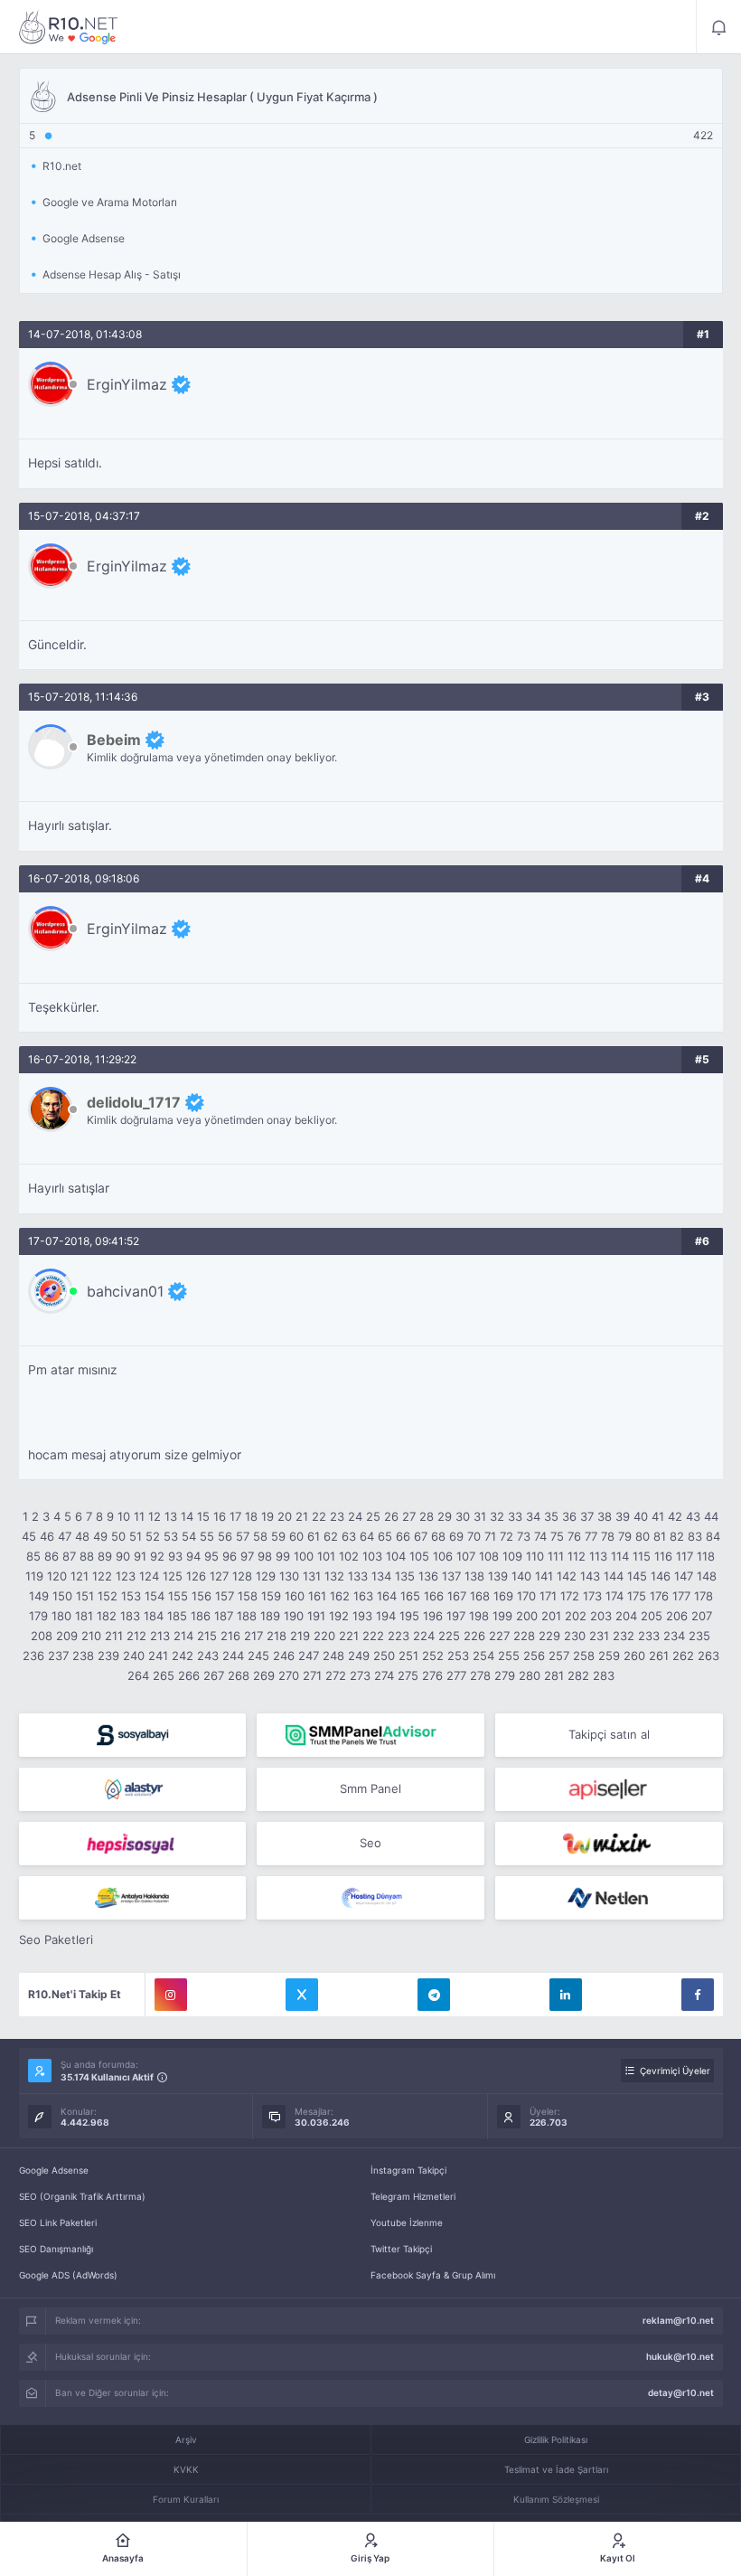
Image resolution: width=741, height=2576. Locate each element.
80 (643, 1536)
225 (449, 1636)
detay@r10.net (681, 2392)
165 (410, 1596)
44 (711, 1516)
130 (289, 1576)
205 (652, 1616)
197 (456, 1616)
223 (399, 1636)
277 (456, 1675)
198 (479, 1616)
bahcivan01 (125, 1291)
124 (149, 1576)
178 (703, 1596)
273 (360, 1675)
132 (334, 1576)
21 (302, 1516)
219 (300, 1636)
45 (29, 1536)
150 (62, 1596)
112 (577, 1556)
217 (253, 1636)
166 (434, 1596)
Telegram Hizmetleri (413, 2196)
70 (474, 1536)
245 (258, 1656)
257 (559, 1656)
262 (683, 1656)
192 (339, 1616)
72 (507, 1536)
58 (260, 1536)
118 (706, 1556)
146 (661, 1576)
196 (433, 1616)
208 (42, 1636)
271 (312, 1675)
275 (408, 1675)
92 (157, 1556)
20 (285, 1516)
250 (384, 1656)
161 (317, 1596)
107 (466, 1556)
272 (336, 1675)
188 (247, 1616)
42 (675, 1516)
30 (463, 1516)
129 (266, 1576)
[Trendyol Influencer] (609, 1844)
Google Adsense (54, 2170)
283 (604, 1675)
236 (33, 1656)
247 (309, 1656)
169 (503, 1596)
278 (480, 1675)
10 (124, 1516)
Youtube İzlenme (407, 2222)
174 (614, 1596)
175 (637, 1596)
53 (171, 1536)
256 (534, 1656)
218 (277, 1636)
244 (233, 1656)
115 (642, 1556)
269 (264, 1675)
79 (625, 1536)
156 (202, 1596)
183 (130, 1616)
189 (270, 1616)
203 (601, 1616)
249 (359, 1656)
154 (155, 1596)
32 (497, 1516)
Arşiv (186, 2439)
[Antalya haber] (133, 1898)
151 (85, 1596)
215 (207, 1636)
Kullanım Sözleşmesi (556, 2499)
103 (372, 1556)
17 (235, 1516)
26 (391, 1516)
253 (458, 1656)
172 (570, 1596)
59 (278, 1536)
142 (567, 1576)
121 (80, 1576)
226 (474, 1636)
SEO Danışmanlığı (56, 2249)
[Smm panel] (370, 1735)
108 (489, 1556)
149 (39, 1596)
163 (363, 1596)
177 (681, 1596)
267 (214, 1675)
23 (337, 1516)
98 (265, 1556)
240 (134, 1656)
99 (283, 1556)
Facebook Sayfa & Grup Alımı (433, 2275)
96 (230, 1556)
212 (136, 1636)
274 (384, 1675)
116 (663, 1556)
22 (319, 1516)
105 (419, 1556)
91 (140, 1556)
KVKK (186, 2469)
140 (521, 1576)
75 (557, 1536)
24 (355, 1516)
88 (87, 1556)
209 (67, 1636)
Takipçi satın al (609, 1734)
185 (177, 1616)
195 (409, 1616)
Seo (370, 1843)
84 (713, 1536)
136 (428, 1576)
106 (443, 1556)
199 (502, 1616)
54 (189, 1536)
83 (695, 1536)
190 (294, 1616)
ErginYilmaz (127, 384)
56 (225, 1536)
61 (314, 1536)
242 (183, 1656)
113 (598, 1556)
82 (677, 1536)
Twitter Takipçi (401, 2249)
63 (349, 1536)
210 (91, 1636)
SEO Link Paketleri (58, 2222)
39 (623, 1516)
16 (220, 1516)
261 (659, 1656)
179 (38, 1616)
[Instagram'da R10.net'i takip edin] (171, 1995)
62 (331, 1536)
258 (584, 1656)
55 (207, 1536)
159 (271, 1596)
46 (47, 1536)
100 (304, 1556)
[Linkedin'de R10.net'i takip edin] (566, 1995)
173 (592, 1596)
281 (554, 1675)
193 (362, 1616)
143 (590, 1576)
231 (599, 1636)
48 (82, 1536)
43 (693, 1516)
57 (243, 1536)
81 (660, 1536)
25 (373, 1516)
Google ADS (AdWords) (68, 2275)
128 (242, 1576)
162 (340, 1596)
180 (61, 1616)
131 (312, 1576)
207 (702, 1616)
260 (634, 1656)
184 (154, 1616)
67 (421, 1536)
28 (427, 1516)
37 (587, 1516)
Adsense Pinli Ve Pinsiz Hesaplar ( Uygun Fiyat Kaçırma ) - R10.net (69, 27)
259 (609, 1656)
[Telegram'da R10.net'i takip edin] (434, 1995)
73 (524, 1536)
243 (208, 1656)
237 (58, 1656)
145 (637, 1576)
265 (164, 1675)
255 (509, 1656)
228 (524, 1636)
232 (624, 1636)
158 (248, 1596)
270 (289, 1675)
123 (126, 1576)
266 (189, 1675)
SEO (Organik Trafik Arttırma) (82, 2196)
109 (512, 1556)
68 (438, 1536)
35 (551, 1516)
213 (160, 1636)
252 (433, 1656)
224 (424, 1636)
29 (445, 1516)
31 (480, 1516)
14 (187, 1516)
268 (239, 1675)
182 (107, 1616)
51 (136, 1536)
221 (349, 1636)
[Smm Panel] (133, 1735)
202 (576, 1616)
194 (386, 1616)
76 (574, 1536)
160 (295, 1596)
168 (480, 1596)
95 (211, 1556)
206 (677, 1616)
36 (569, 1516)
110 (535, 1556)
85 (33, 1556)
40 (641, 1516)
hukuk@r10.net (680, 2356)
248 (333, 1656)
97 (247, 1556)
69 (456, 1536)
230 (575, 1636)
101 (326, 1556)
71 (490, 1536)
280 (530, 1675)
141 (544, 1576)
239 (108, 1656)
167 (457, 1596)
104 (396, 1556)
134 (381, 1576)
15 (203, 1516)
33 (515, 1516)
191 (316, 1616)
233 (649, 1636)
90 (123, 1556)
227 (499, 1636)
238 (83, 1656)
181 (84, 1616)
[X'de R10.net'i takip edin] (302, 1995)
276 (432, 1675)
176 (659, 1596)
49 (100, 1536)
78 (608, 1536)
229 (549, 1636)
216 (230, 1636)
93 (175, 1556)
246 (284, 1656)
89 (105, 1556)
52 (153, 1536)
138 (474, 1576)
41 (658, 1516)
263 (708, 1656)
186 (201, 1616)
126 (196, 1576)
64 (367, 1536)
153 (131, 1596)
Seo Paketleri (56, 1939)
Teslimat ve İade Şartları (556, 2469)
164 (387, 1596)
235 (699, 1636)
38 (605, 1516)
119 (34, 1576)
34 (533, 1516)
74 (540, 1536)
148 (707, 1576)
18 (251, 1516)
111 (556, 1556)
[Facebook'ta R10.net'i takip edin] (698, 1995)
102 (349, 1556)
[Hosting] (133, 1789)
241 (158, 1656)
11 (139, 1516)
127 (219, 1576)
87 (69, 1556)
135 (405, 1576)
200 (527, 1616)
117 (685, 1556)
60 (296, 1536)
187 (224, 1616)
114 (620, 1556)
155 (178, 1596)
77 (591, 1536)
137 (451, 1576)
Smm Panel (370, 1788)
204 (626, 1616)
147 (684, 1576)
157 (225, 1596)
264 (138, 1675)
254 (483, 1656)
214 (183, 1636)
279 (505, 1675)
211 (114, 1636)
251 (408, 1656)
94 (193, 1556)
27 (409, 1516)
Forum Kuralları (186, 2499)
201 (551, 1616)
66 (403, 1536)
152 (108, 1596)
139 (498, 1576)
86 (52, 1556)
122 (102, 1576)
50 (118, 1536)
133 (358, 1576)
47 (65, 1536)
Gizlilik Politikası (556, 2439)
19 (267, 1516)
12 (155, 1516)
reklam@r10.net (678, 2320)
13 (171, 1516)
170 (526, 1596)
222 (373, 1636)
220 (324, 1636)
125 (173, 1576)
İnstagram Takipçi (408, 2170)
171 (548, 1596)
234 (674, 1636)
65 (385, 1536)
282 (578, 1675)
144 (614, 1576)
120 (57, 1576)
